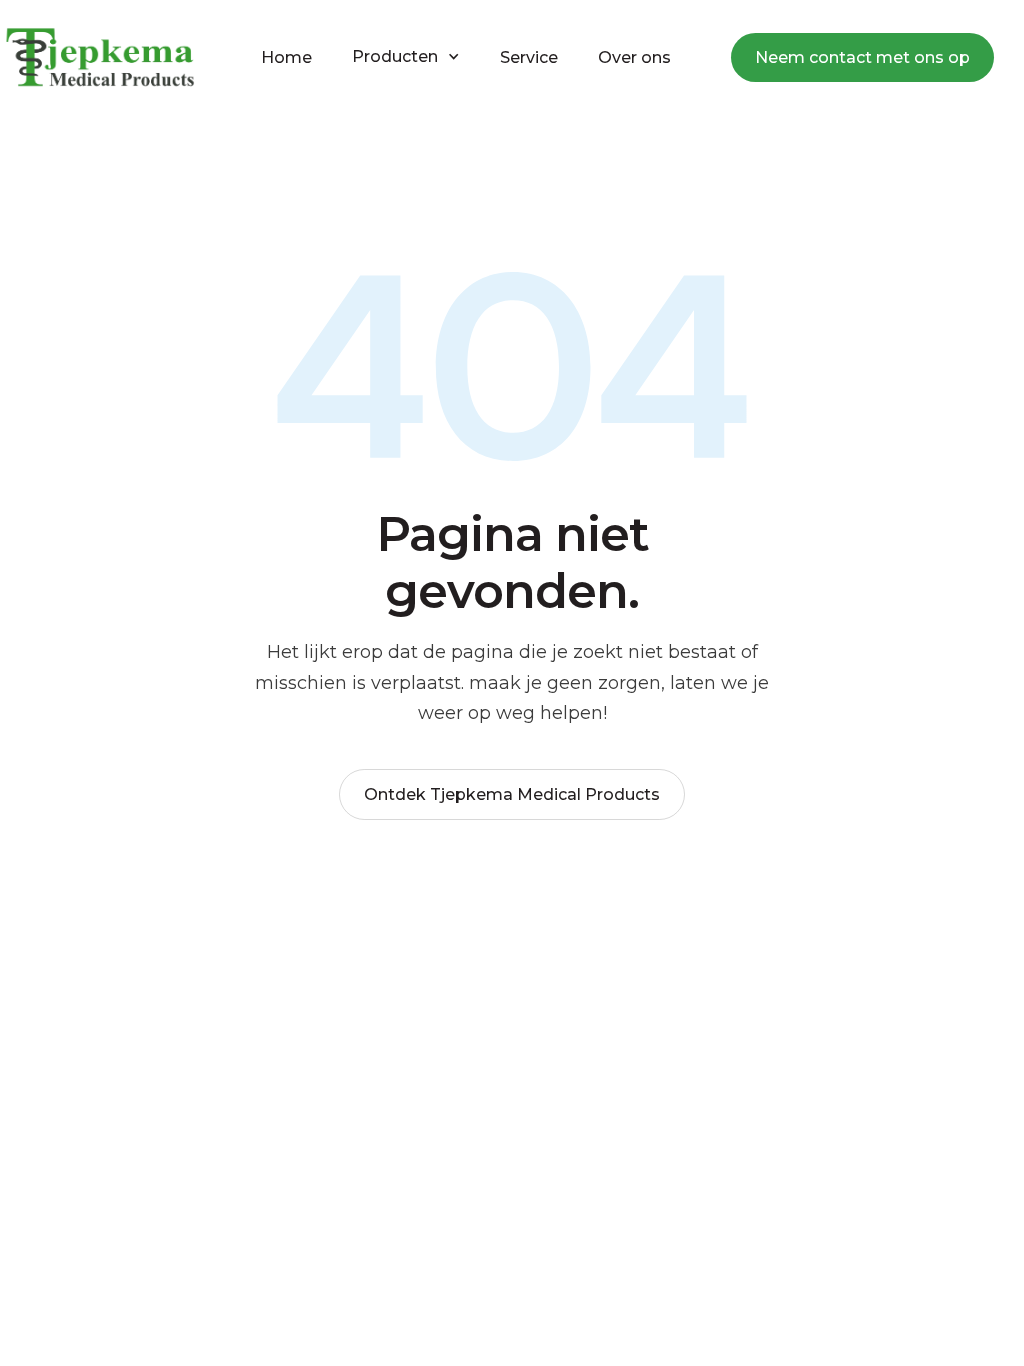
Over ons (634, 57)
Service (529, 57)
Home (286, 57)
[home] (100, 57)
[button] (406, 57)
